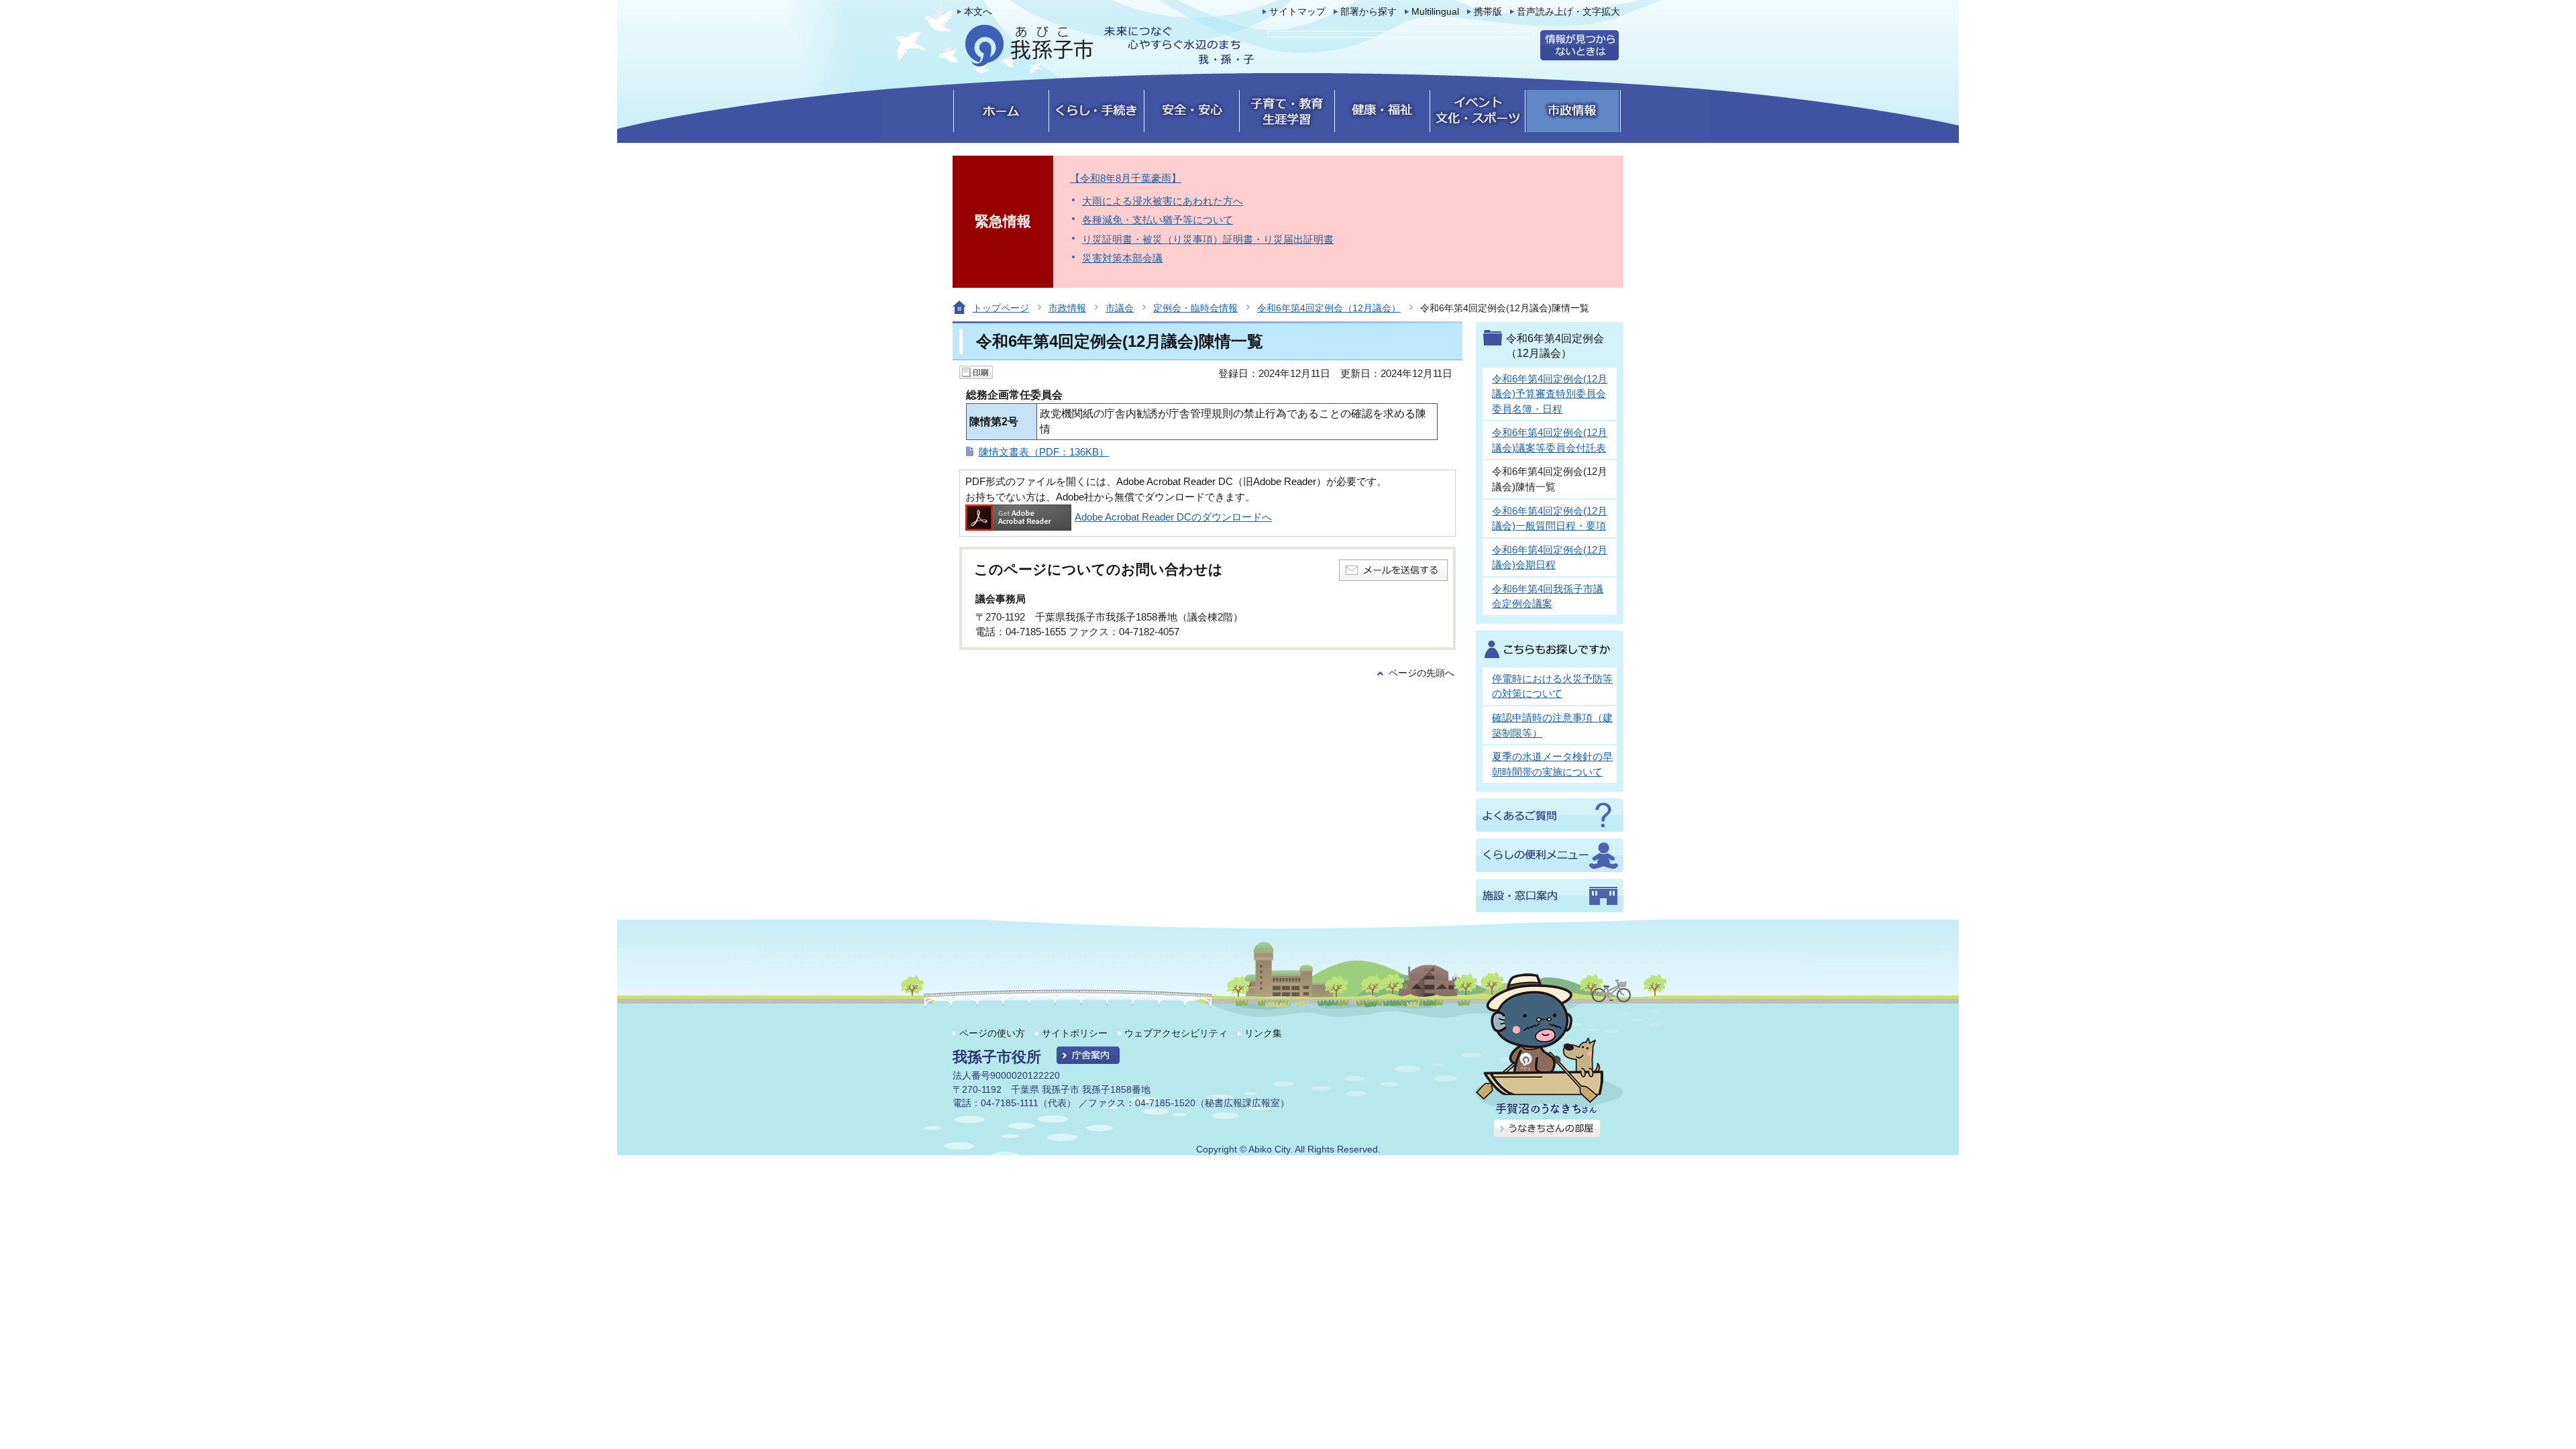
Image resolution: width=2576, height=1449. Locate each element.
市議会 (1120, 308)
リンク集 (1263, 1033)
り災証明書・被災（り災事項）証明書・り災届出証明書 (1208, 239)
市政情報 (1067, 308)
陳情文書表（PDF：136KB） (1044, 452)
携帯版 (1488, 12)
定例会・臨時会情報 (1195, 308)
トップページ (1001, 308)
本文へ (978, 12)
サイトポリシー (1075, 1033)
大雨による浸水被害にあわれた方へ (1163, 201)
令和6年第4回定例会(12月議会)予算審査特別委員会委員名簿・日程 (1550, 394)
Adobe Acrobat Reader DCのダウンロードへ (1173, 517)
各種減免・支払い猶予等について (1158, 220)
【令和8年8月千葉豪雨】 (1126, 178)
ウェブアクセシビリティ (1176, 1033)
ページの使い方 (992, 1033)
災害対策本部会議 (1122, 258)
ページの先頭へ (1421, 673)
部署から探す (1368, 12)
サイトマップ (1297, 12)
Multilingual (1435, 12)
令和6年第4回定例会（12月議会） (1329, 308)
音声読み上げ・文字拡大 (1568, 12)
